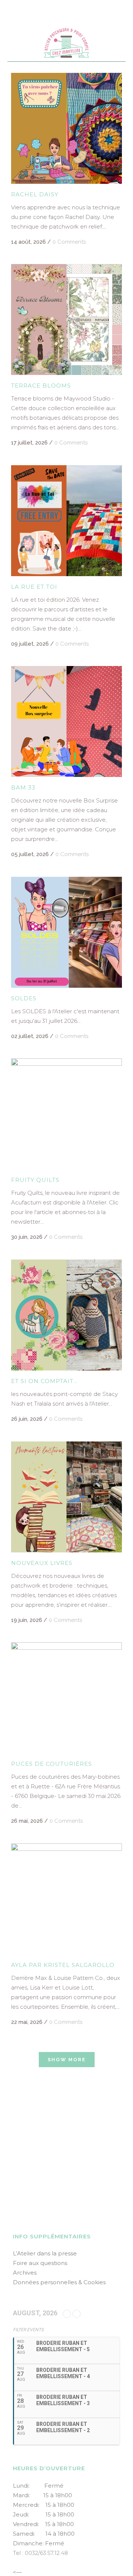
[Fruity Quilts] (66, 1114)
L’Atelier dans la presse (45, 2253)
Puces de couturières (52, 1764)
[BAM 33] (66, 721)
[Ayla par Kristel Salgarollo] (66, 1899)
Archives (25, 2273)
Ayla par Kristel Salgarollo (63, 1965)
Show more (67, 2060)
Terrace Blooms (41, 386)
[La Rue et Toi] (66, 521)
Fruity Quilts (35, 1180)
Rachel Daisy (35, 194)
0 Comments (69, 242)
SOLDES (24, 998)
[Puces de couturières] (66, 1698)
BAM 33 (23, 787)
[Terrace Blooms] (66, 320)
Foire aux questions (40, 2263)
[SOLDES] (66, 932)
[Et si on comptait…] (66, 1315)
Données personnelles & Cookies (59, 2282)
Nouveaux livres (42, 1563)
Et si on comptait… (45, 1381)
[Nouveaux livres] (66, 1497)
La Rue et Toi (34, 587)
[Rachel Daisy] (66, 128)
